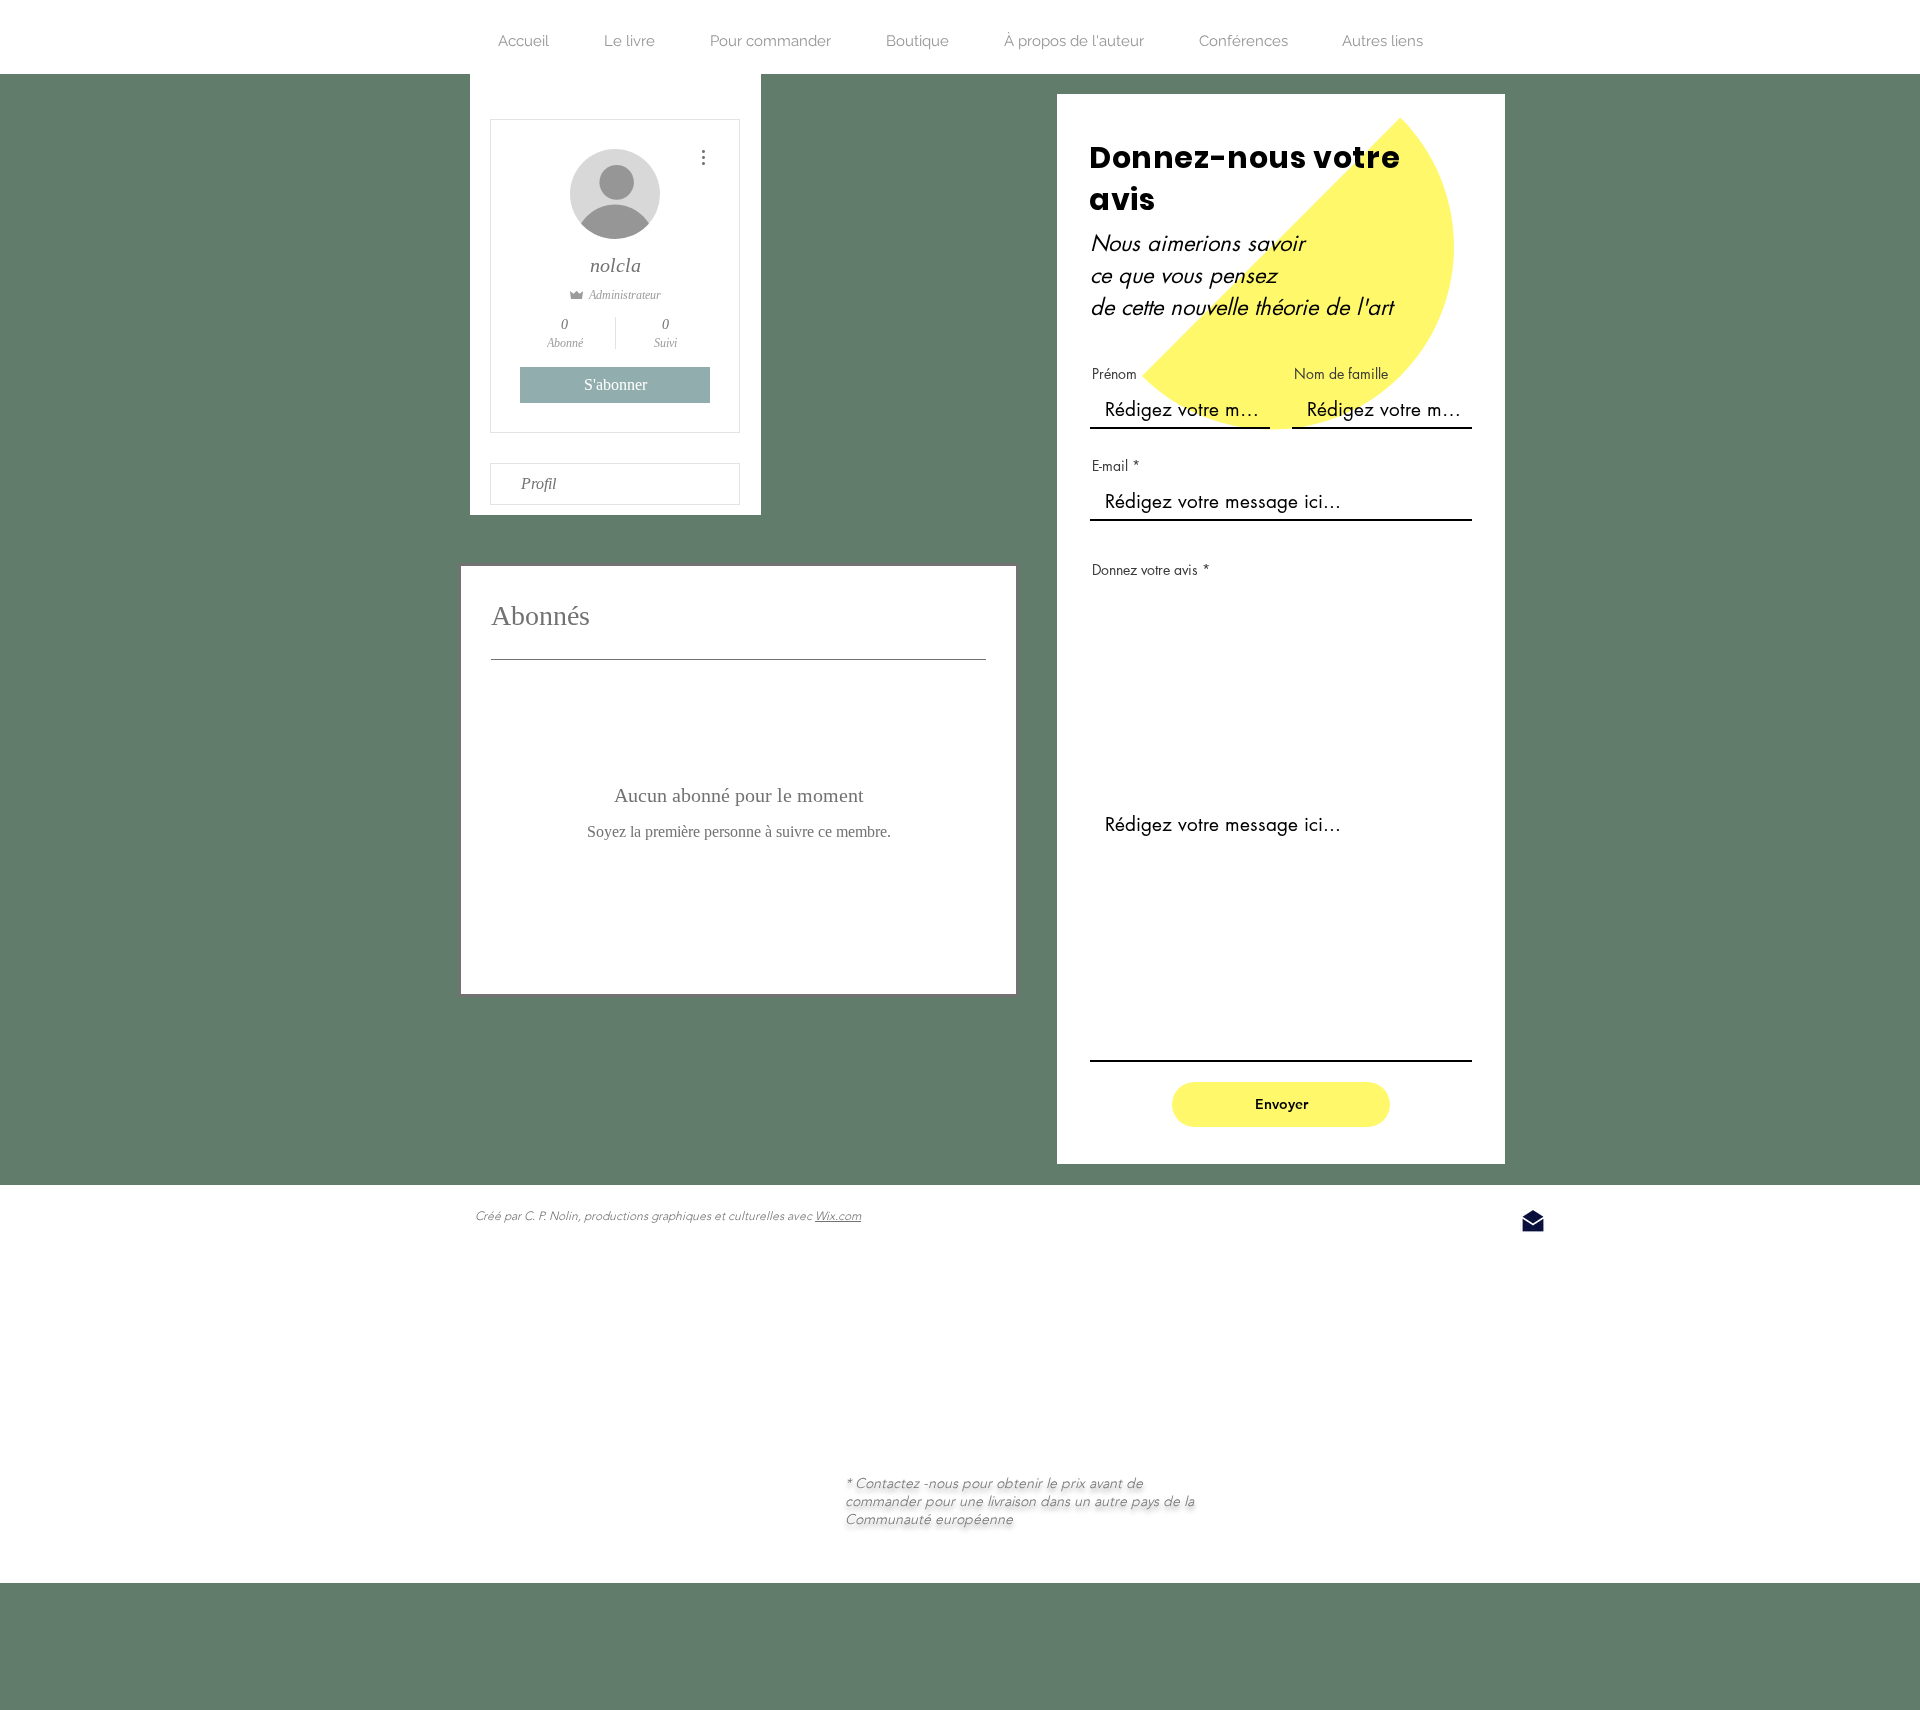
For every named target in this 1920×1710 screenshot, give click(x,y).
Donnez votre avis (1145, 570)
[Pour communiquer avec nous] (1533, 1221)
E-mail (1110, 466)
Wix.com (838, 1215)
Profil (538, 483)
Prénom (1114, 374)
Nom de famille (1341, 374)
